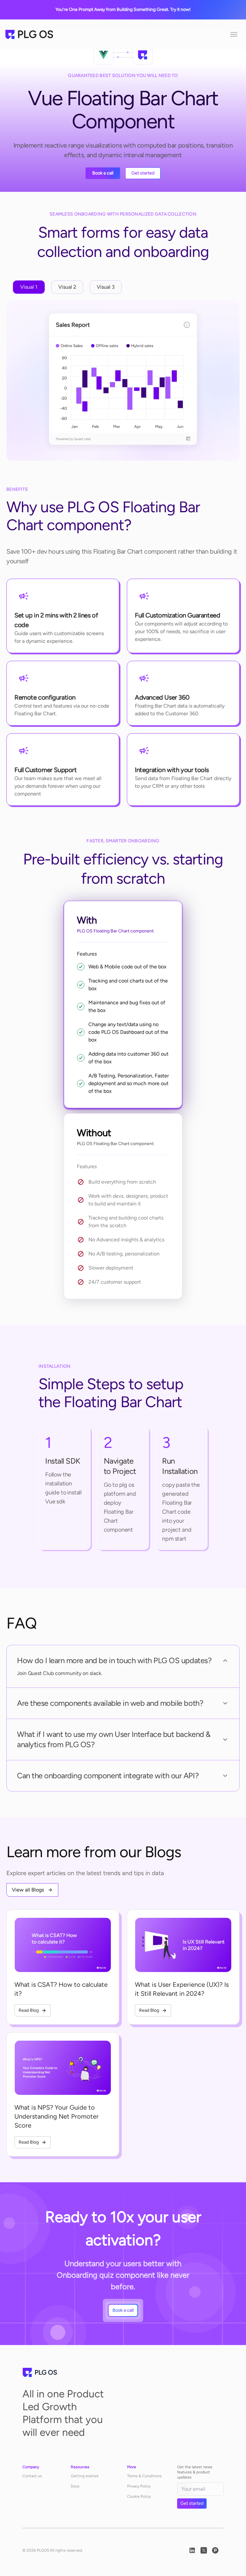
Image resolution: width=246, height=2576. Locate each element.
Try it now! (180, 9)
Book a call (103, 173)
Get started (143, 173)
